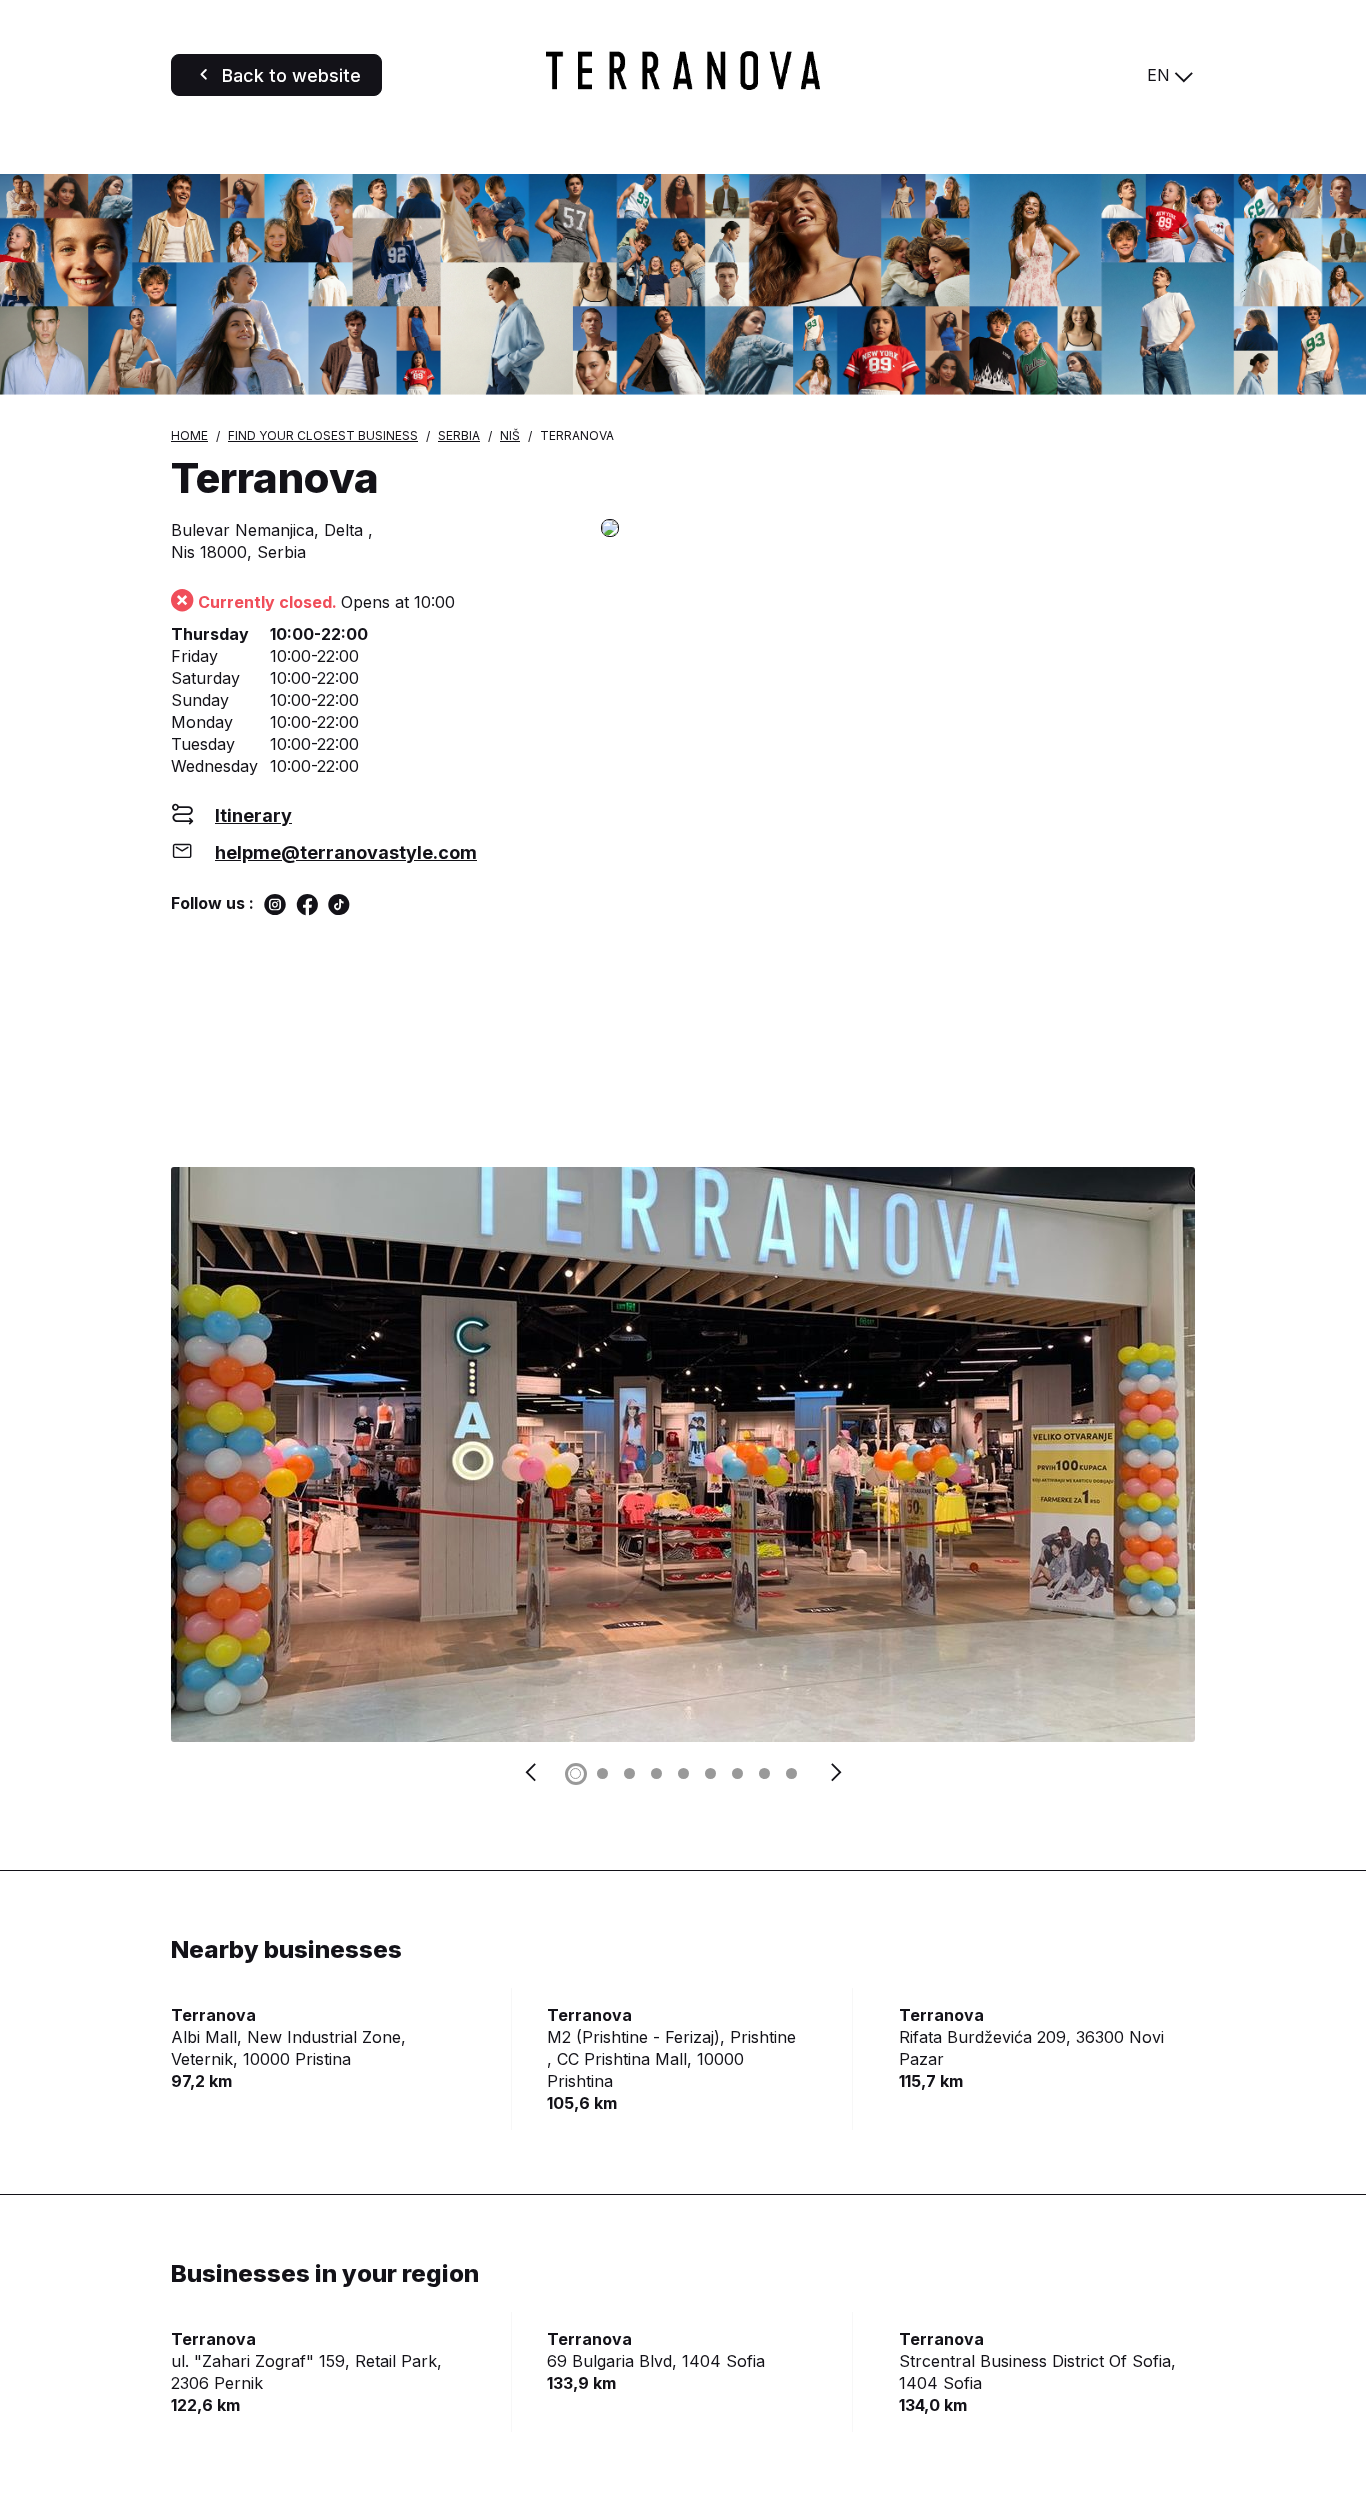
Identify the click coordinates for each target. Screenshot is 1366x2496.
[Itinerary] (898, 529)
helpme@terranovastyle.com (346, 852)
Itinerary (253, 815)
